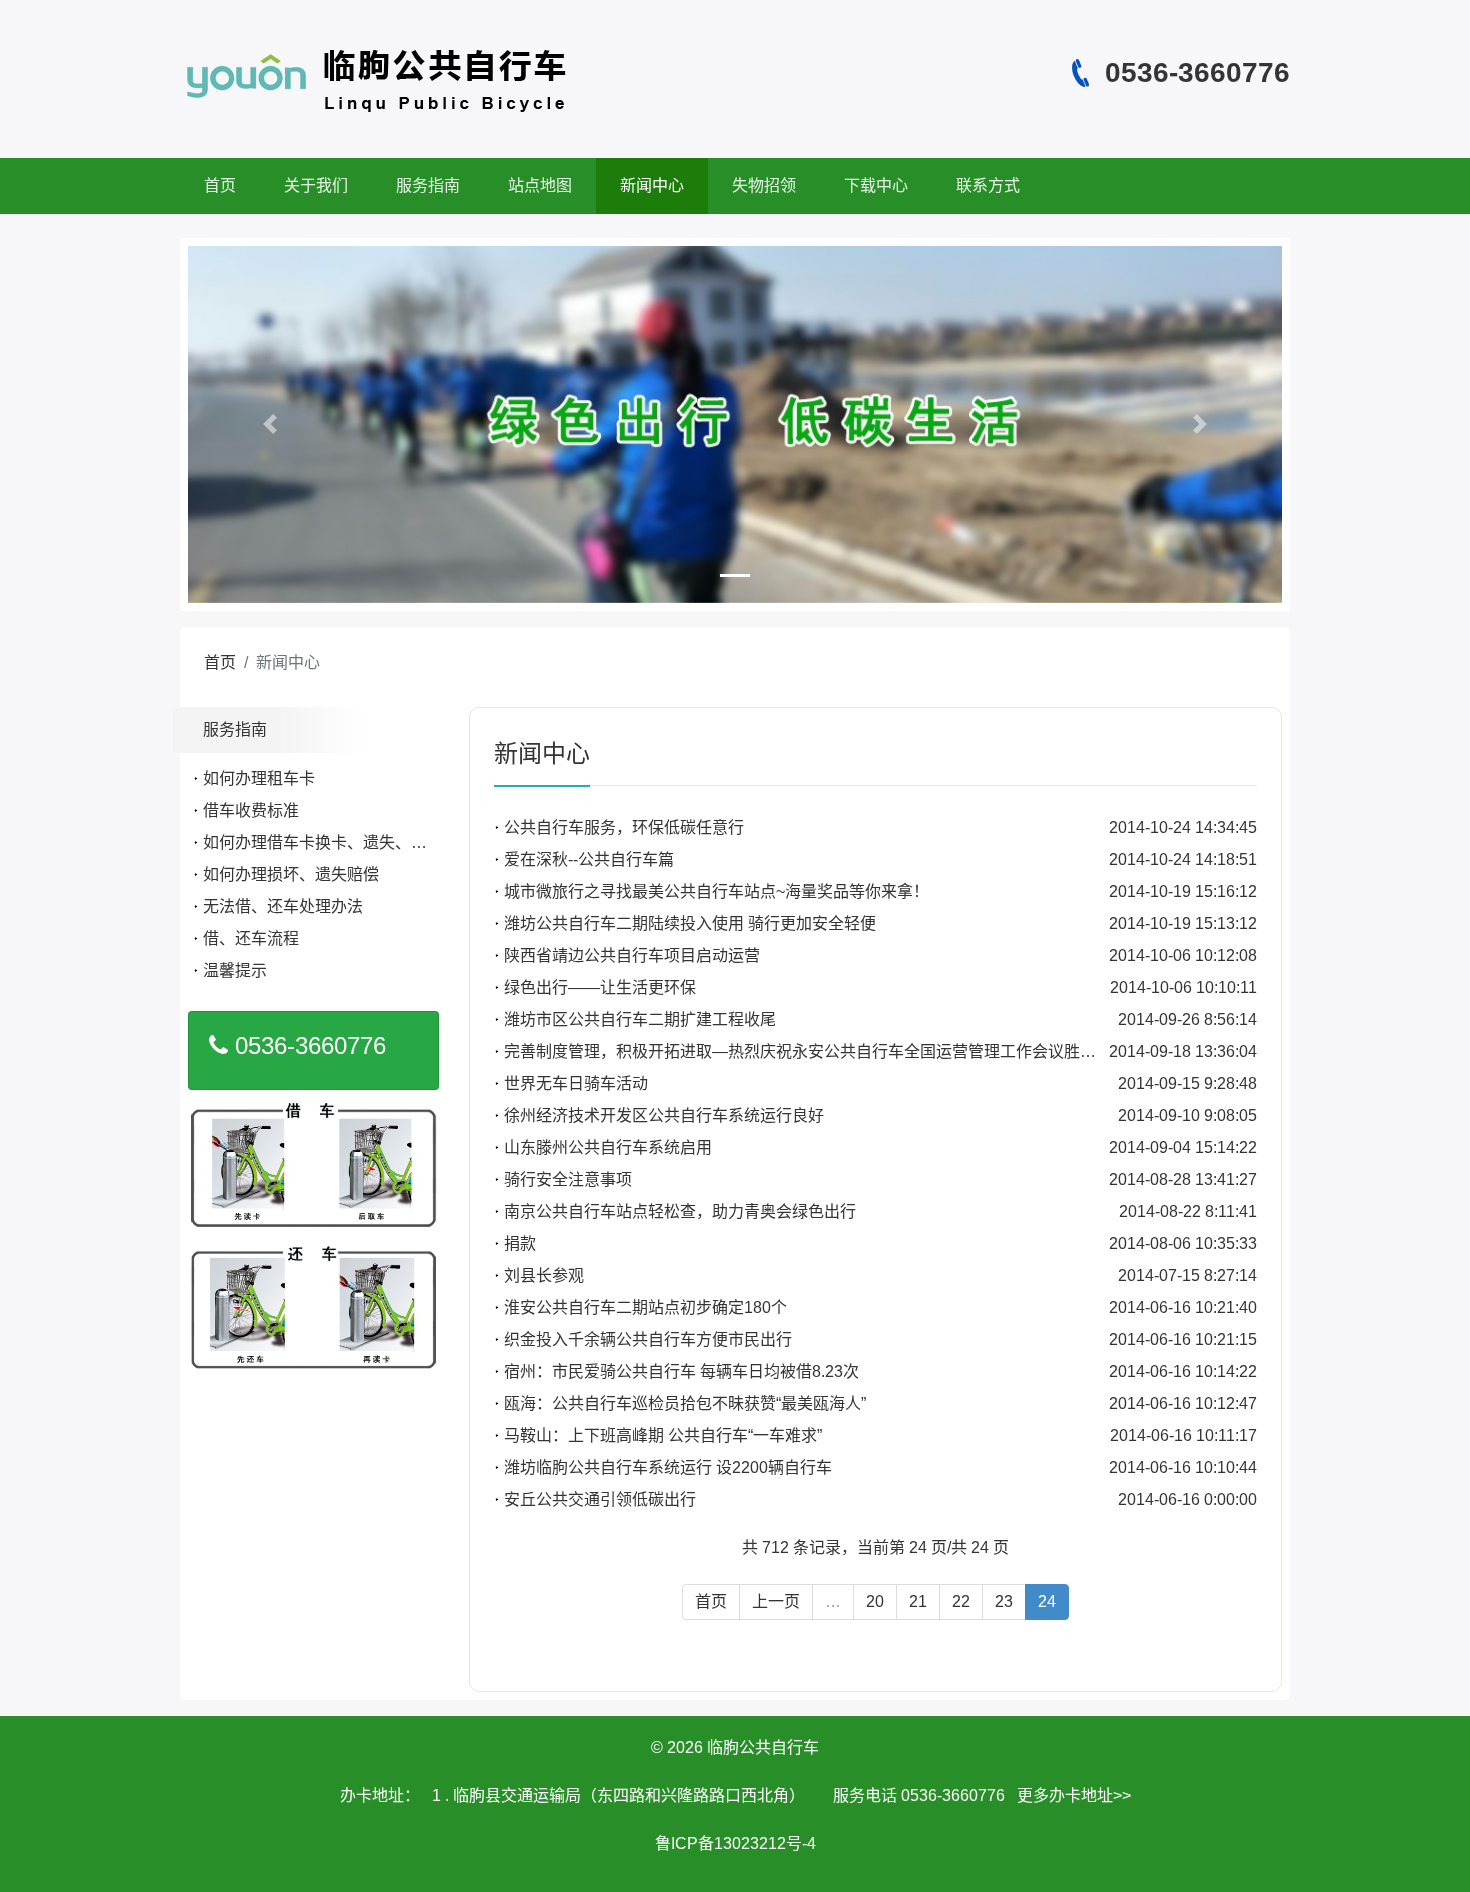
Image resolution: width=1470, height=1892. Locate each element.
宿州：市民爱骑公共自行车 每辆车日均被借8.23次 (681, 1371)
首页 (220, 185)
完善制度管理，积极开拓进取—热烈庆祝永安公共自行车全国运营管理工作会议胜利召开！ (824, 1051)
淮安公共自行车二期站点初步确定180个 (645, 1307)
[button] (270, 424)
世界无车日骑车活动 (576, 1083)
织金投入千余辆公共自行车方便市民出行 (648, 1339)
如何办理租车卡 (259, 778)
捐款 (520, 1243)
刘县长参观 (544, 1275)
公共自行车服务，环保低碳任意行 (624, 827)
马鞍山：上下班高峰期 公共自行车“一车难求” (663, 1435)
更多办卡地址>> (1074, 1795)
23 (1004, 1601)
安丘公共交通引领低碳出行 (600, 1499)
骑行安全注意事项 (568, 1179)
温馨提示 (235, 970)
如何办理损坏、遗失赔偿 (291, 874)
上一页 (776, 1601)
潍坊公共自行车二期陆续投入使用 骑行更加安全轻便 (690, 923)
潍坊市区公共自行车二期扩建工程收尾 (640, 1019)
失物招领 (764, 185)
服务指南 (428, 185)
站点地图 (540, 185)
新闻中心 (652, 185)
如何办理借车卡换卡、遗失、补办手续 (339, 842)
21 (918, 1601)
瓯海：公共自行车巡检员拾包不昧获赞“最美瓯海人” (685, 1403)
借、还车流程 (251, 938)
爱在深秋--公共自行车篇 (589, 859)
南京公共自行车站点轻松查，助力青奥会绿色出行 (680, 1211)
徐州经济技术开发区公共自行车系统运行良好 (664, 1115)
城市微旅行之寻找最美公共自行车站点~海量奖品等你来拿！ (716, 891)
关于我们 (316, 185)
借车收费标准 (251, 810)
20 (875, 1601)
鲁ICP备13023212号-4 (735, 1843)
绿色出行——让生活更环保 (600, 987)
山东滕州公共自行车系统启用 (608, 1147)
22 (961, 1601)
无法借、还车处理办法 (283, 906)
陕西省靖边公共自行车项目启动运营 (632, 955)
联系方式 (988, 185)
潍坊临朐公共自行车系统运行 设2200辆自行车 (668, 1467)
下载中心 (876, 185)
